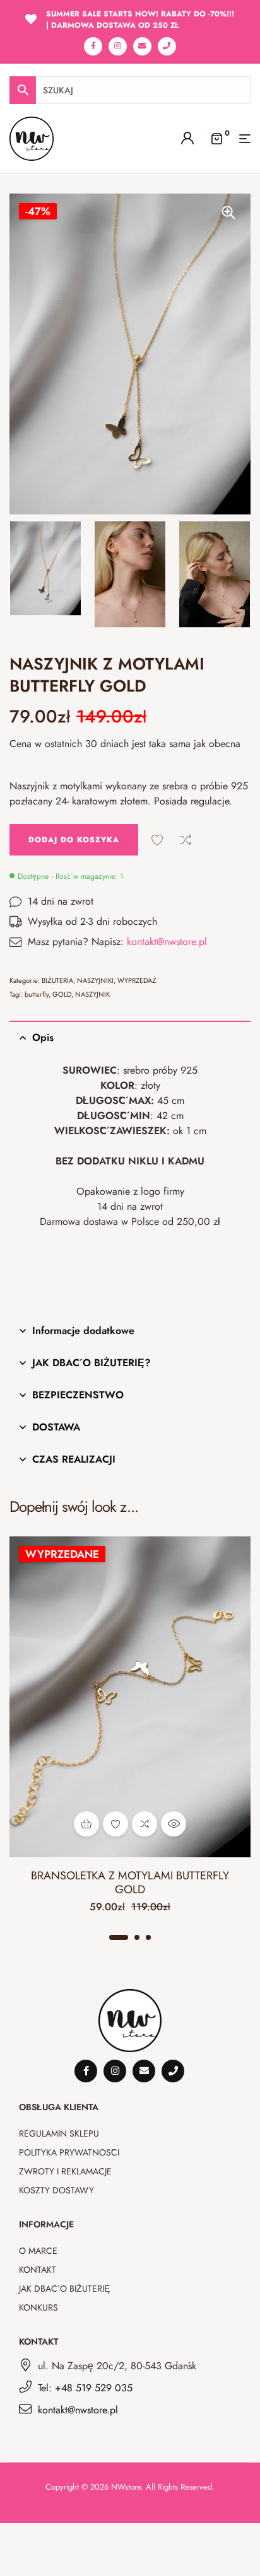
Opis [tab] (43, 1037)
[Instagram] (118, 46)
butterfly (37, 994)
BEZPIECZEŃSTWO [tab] (78, 1395)
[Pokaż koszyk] (216, 137)
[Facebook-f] (93, 46)
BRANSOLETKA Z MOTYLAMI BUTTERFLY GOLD (130, 1883)
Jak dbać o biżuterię (64, 2289)
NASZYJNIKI (95, 980)
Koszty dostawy (56, 2190)
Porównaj (186, 840)
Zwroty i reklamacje (65, 2171)
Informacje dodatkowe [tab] (83, 1331)
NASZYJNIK (92, 994)
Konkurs (38, 2307)
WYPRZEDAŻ (137, 980)
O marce (38, 2251)
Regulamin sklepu (59, 2133)
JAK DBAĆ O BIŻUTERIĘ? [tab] (92, 1363)
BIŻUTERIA (57, 980)
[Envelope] (142, 46)
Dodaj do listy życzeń (157, 840)
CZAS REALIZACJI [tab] (74, 1459)
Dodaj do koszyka (74, 840)
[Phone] (167, 46)
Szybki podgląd (174, 1824)
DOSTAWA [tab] (56, 1427)
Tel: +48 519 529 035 (85, 2388)
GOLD (62, 994)
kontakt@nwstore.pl (167, 942)
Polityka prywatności (69, 2152)
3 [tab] (148, 1937)
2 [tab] (137, 1937)
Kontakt (38, 2270)
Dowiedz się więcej (86, 1824)
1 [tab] (119, 1937)
